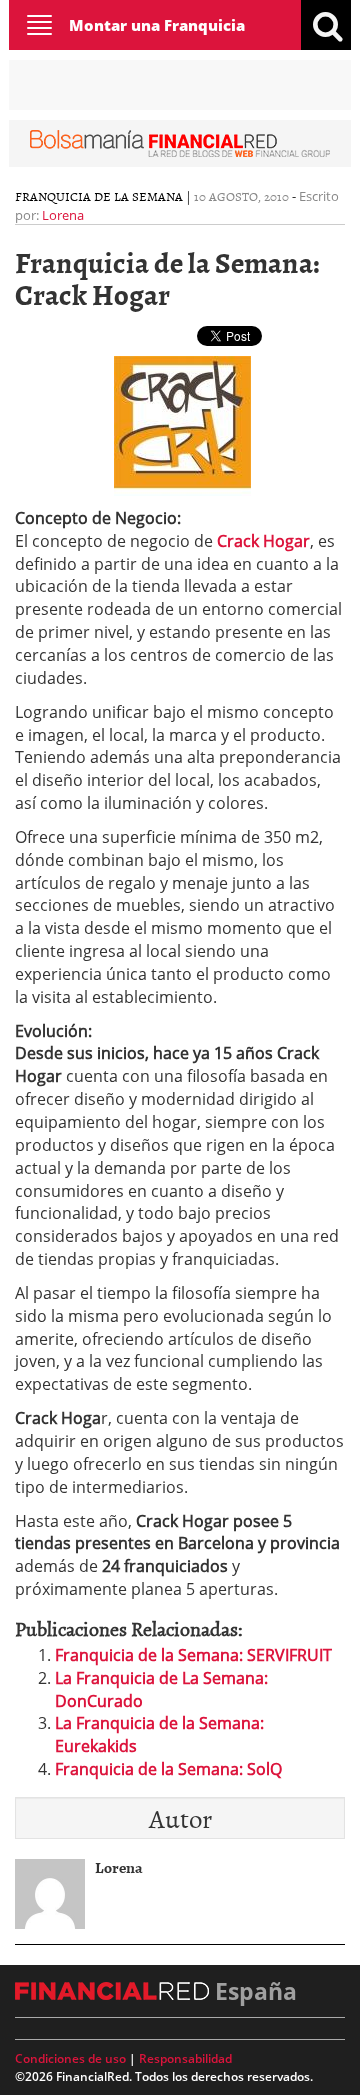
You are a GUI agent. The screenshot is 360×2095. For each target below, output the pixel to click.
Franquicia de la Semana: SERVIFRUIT (193, 1655)
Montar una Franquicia (157, 25)
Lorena (63, 215)
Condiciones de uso (70, 2058)
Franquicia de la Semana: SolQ (168, 1769)
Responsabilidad (185, 2058)
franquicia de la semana (99, 196)
